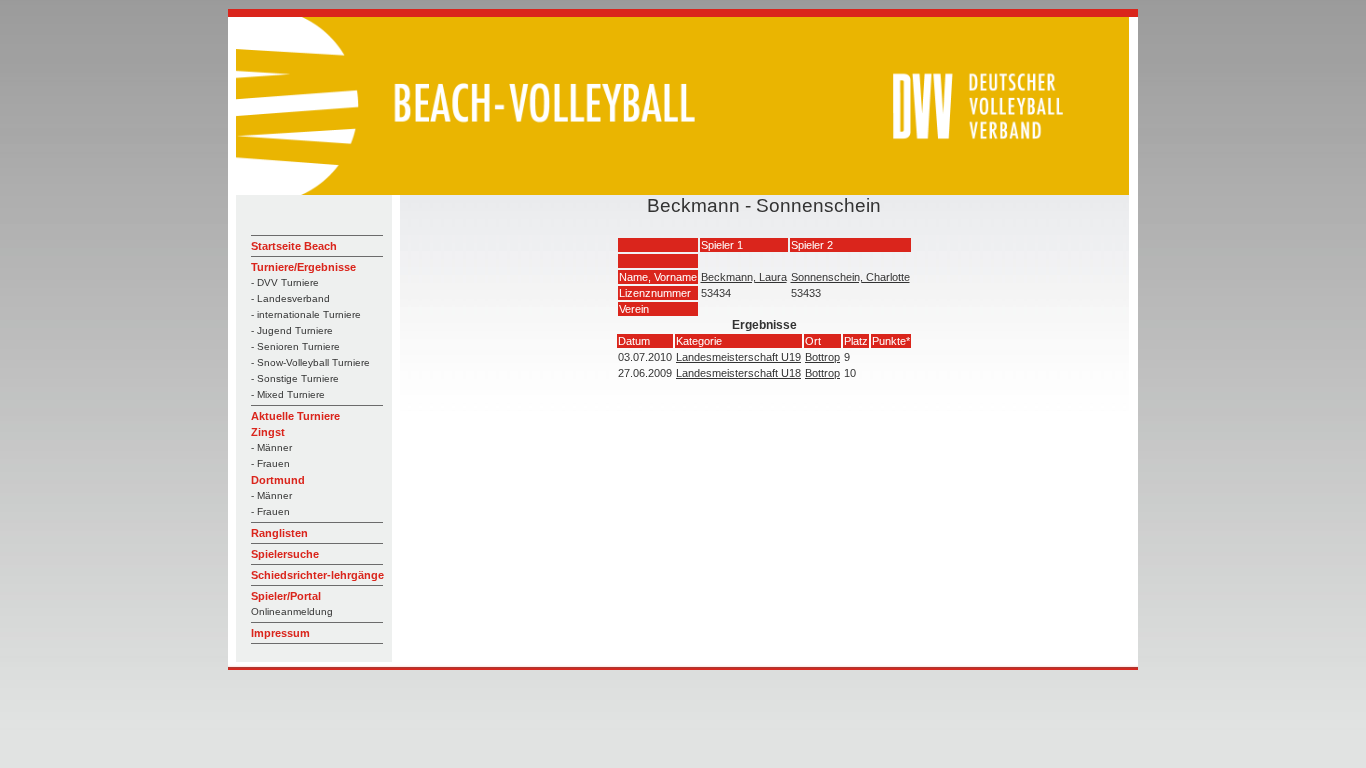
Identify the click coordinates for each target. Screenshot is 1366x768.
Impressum (280, 633)
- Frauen (270, 463)
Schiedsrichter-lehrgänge (317, 575)
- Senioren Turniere (295, 346)
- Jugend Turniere (292, 330)
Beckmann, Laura (744, 277)
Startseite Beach (294, 246)
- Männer (271, 447)
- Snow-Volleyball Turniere (310, 362)
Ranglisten (279, 533)
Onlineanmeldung (292, 611)
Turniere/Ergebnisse (303, 267)
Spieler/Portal (286, 596)
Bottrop (822, 357)
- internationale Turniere (306, 314)
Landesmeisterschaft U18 (738, 373)
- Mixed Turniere (288, 394)
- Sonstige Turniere (295, 378)
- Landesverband (290, 298)
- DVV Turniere (285, 282)
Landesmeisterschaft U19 (738, 357)
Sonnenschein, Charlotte (850, 277)
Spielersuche (285, 554)
